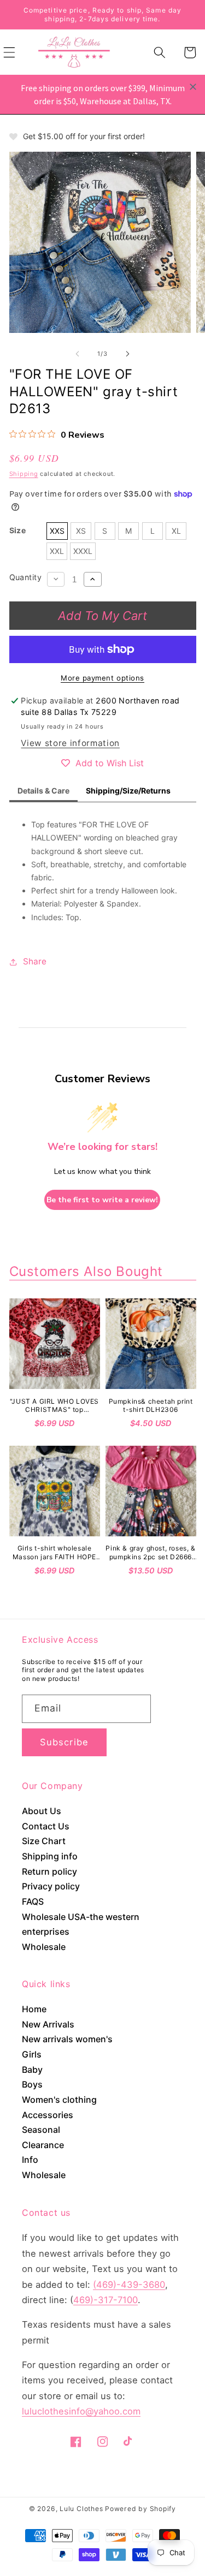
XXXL (83, 551)
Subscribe (64, 1742)
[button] (160, 52)
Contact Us (46, 1826)
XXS (57, 531)
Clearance (43, 2145)
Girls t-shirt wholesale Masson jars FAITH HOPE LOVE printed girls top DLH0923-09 (54, 1552)
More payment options (102, 678)
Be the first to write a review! (102, 1200)
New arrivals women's (67, 2039)
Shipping (24, 474)
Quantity (26, 577)
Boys (32, 2084)
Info (30, 2160)
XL (176, 531)
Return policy (49, 1871)
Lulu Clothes (81, 2509)
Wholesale (44, 1947)
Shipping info (50, 1856)
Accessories (48, 2115)
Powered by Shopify (140, 2509)
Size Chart (44, 1841)
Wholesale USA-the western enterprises (81, 1924)
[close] (193, 87)
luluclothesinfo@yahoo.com (81, 2411)
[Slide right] (128, 354)
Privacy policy (51, 1886)
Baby (32, 2070)
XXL (57, 551)
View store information (70, 743)
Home (34, 2009)
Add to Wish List (110, 763)
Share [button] (35, 961)
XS (81, 531)
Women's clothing (59, 2100)
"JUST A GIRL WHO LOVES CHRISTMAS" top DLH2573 (54, 1406)
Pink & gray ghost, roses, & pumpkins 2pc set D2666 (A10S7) (150, 1552)
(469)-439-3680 (129, 2285)
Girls (32, 2054)
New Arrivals (48, 2024)
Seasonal (41, 2130)
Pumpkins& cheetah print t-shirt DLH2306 (151, 1406)
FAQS (33, 1901)
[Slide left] (77, 354)
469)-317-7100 (106, 2300)
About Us (42, 1811)
